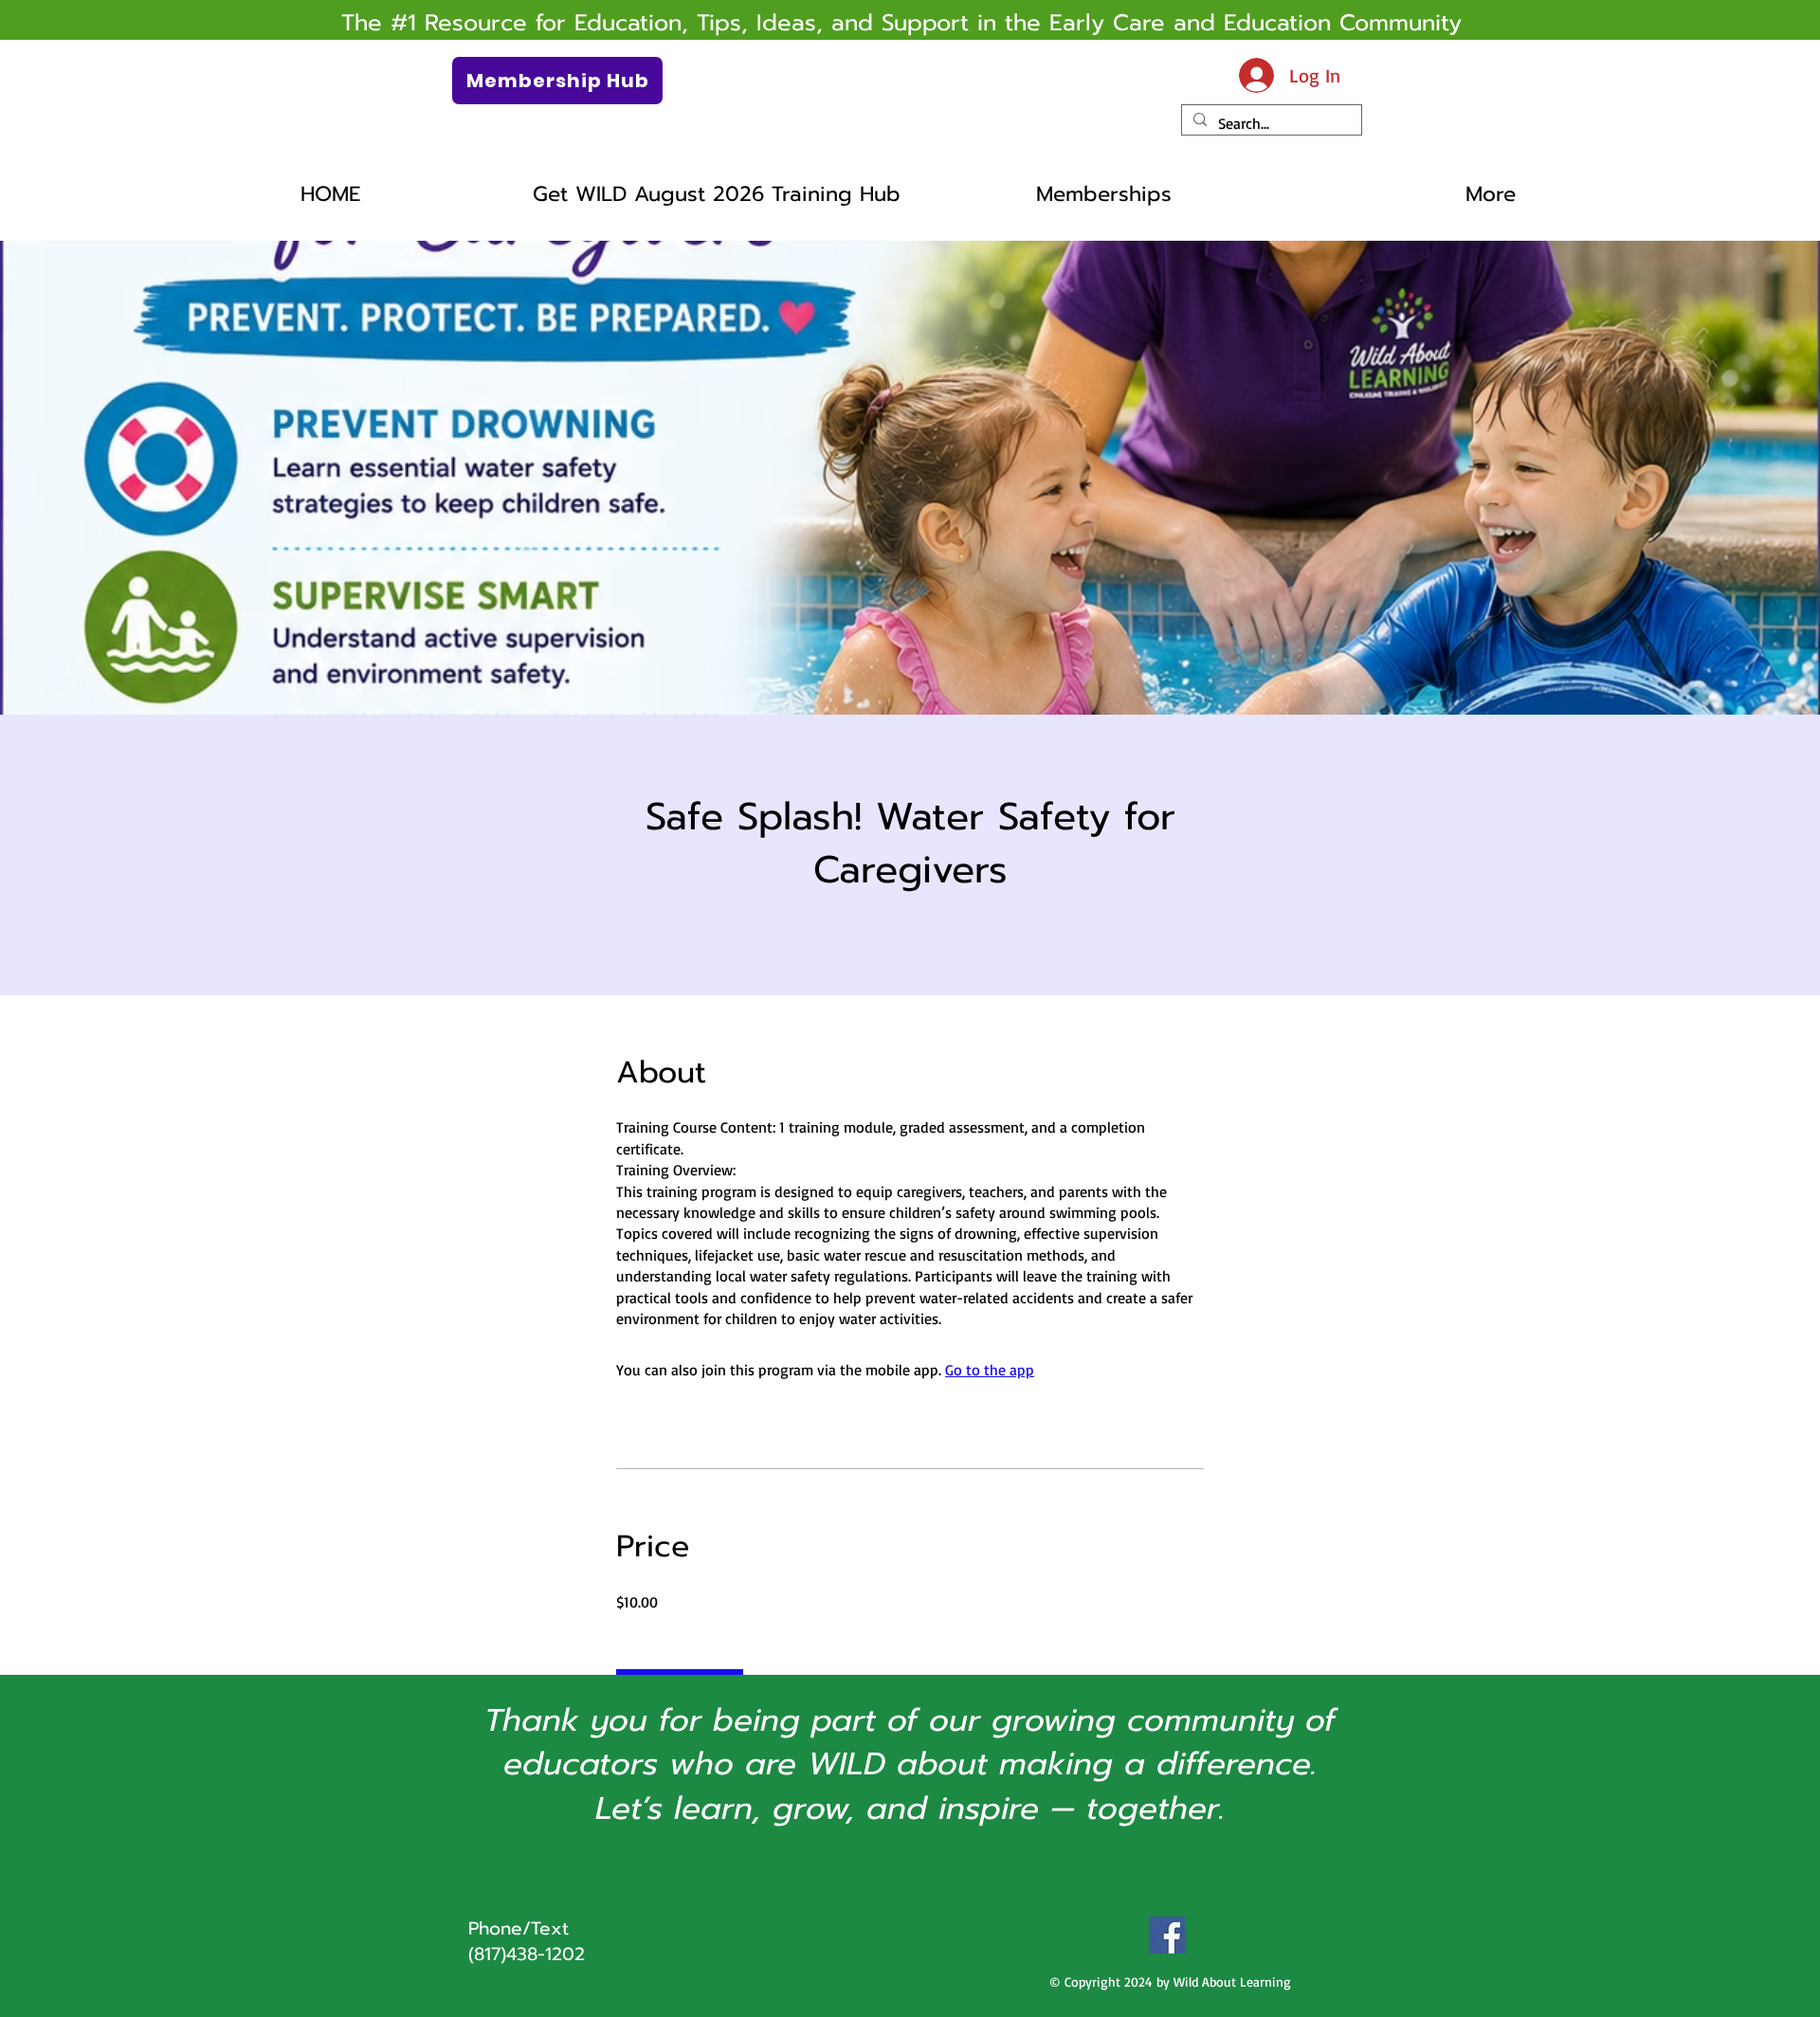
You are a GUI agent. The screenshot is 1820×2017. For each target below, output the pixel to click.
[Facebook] (1167, 1935)
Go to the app (990, 1370)
